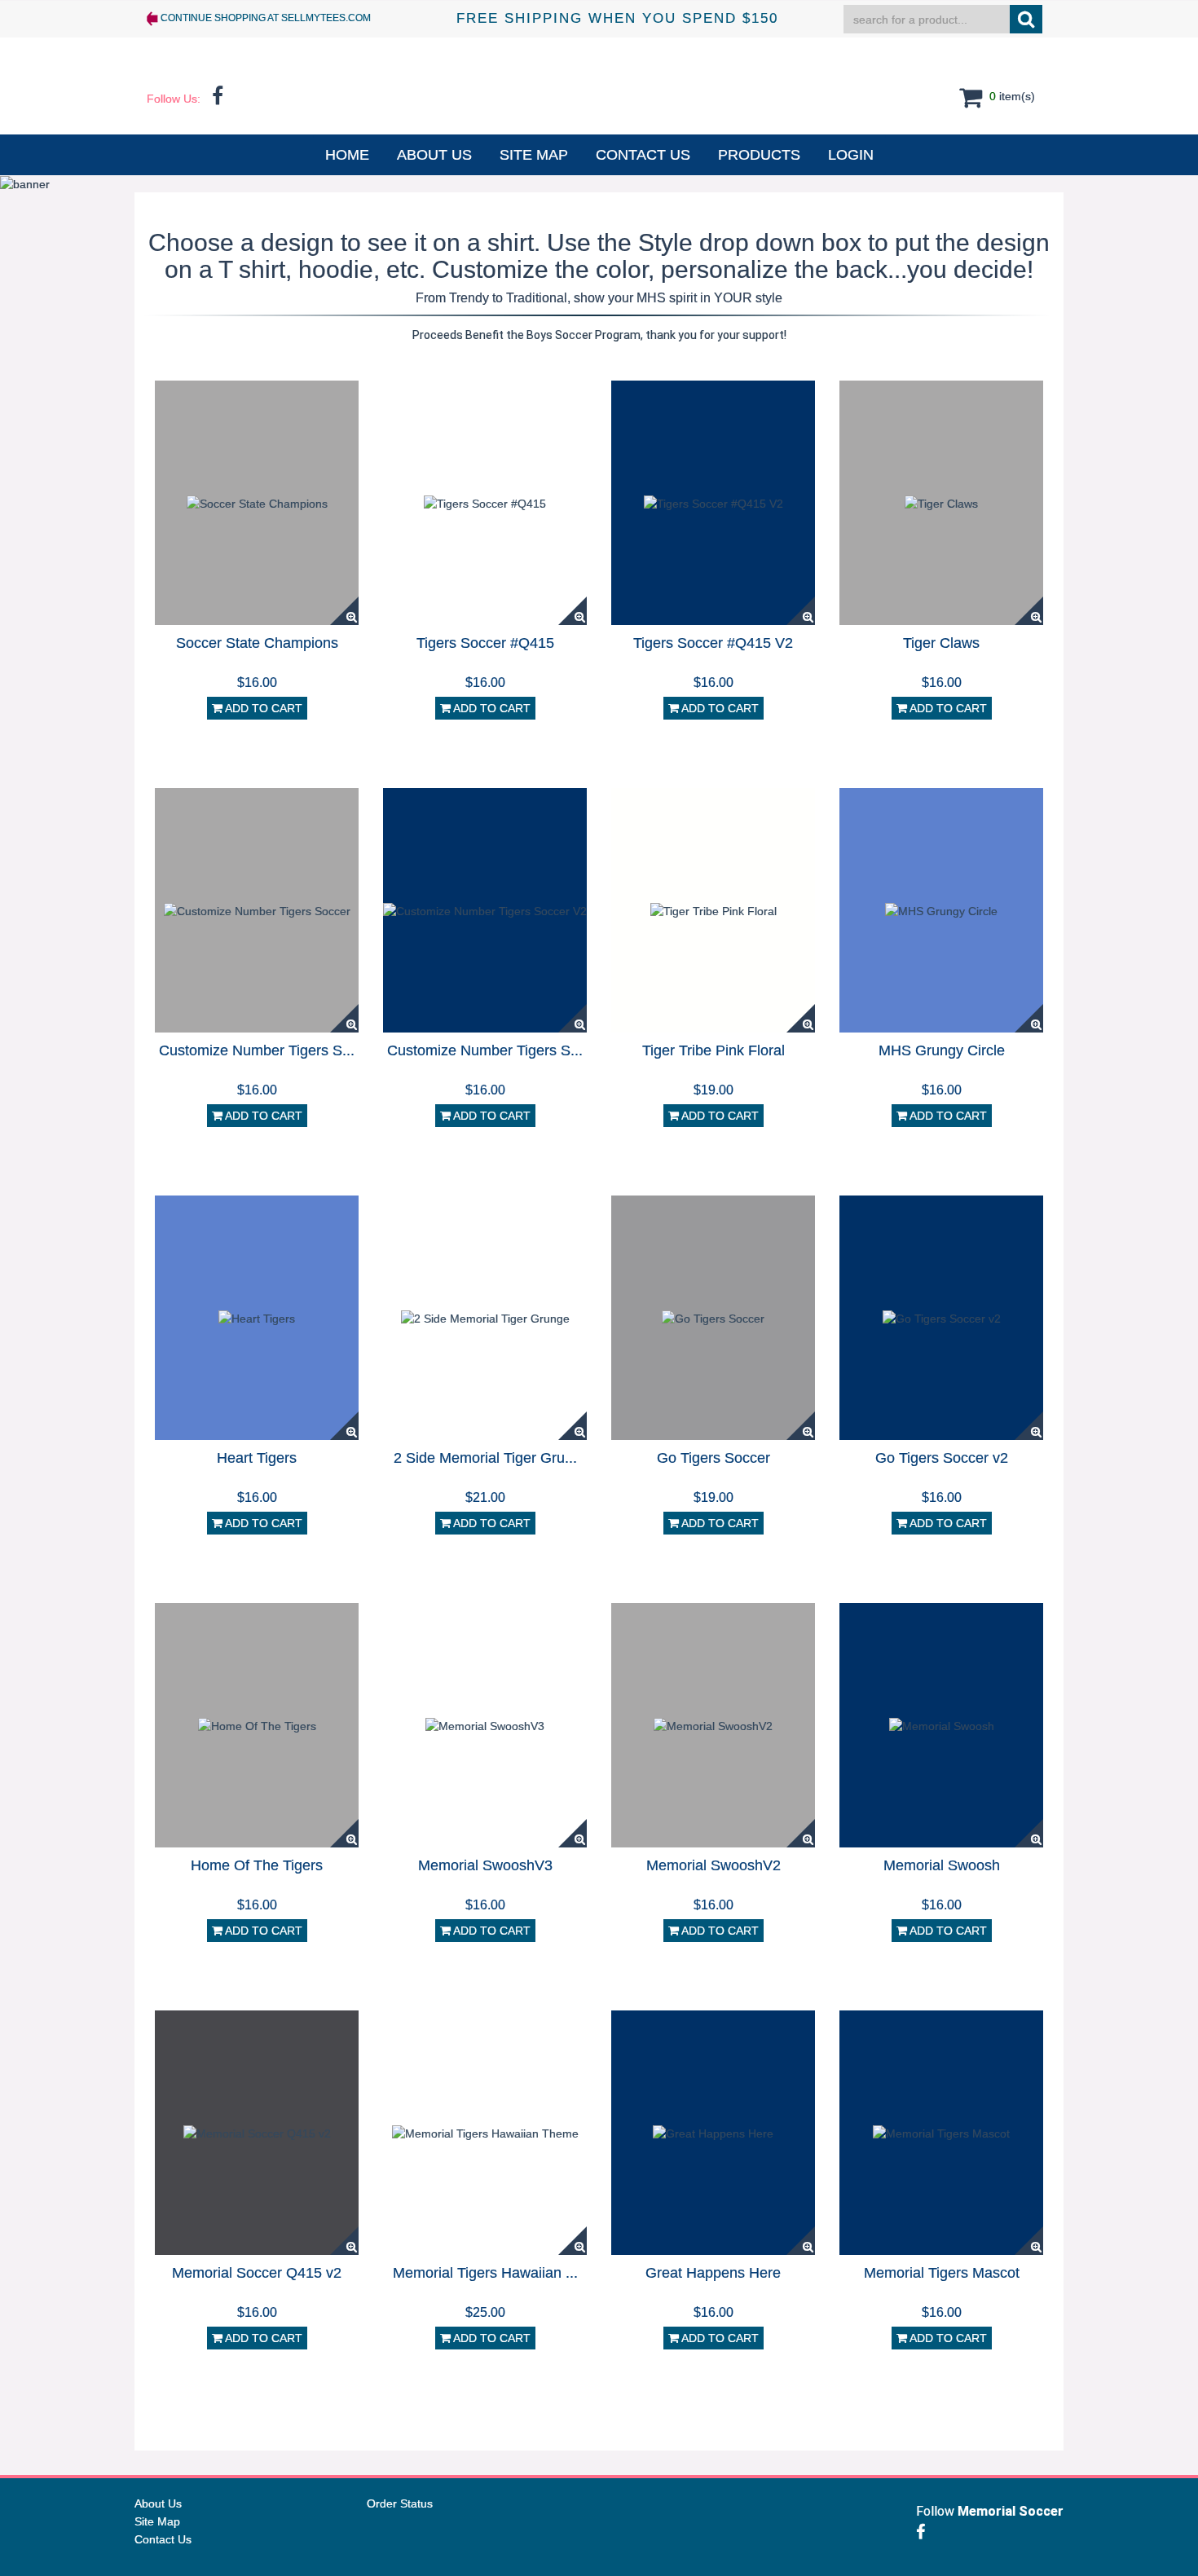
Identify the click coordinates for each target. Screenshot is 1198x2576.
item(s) (1011, 95)
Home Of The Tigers (257, 1865)
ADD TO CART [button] (262, 708)
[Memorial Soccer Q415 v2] (257, 2132)
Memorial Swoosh (942, 1865)
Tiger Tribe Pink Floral (714, 1050)
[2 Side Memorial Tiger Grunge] (485, 1317)
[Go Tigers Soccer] (713, 1317)
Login (851, 155)
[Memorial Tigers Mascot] (941, 2132)
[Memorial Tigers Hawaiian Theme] (485, 2132)
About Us (434, 155)
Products (759, 155)
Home (347, 155)
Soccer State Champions (257, 643)
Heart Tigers (257, 1458)
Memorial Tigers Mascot (942, 2273)
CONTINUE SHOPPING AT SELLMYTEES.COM (264, 18)
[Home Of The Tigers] (257, 1724)
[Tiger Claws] (941, 502)
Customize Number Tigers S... (257, 1050)
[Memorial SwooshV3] (485, 1724)
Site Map (534, 155)
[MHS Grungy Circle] (941, 909)
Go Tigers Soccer (714, 1458)
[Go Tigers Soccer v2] (942, 1317)
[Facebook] (925, 2532)
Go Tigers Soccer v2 (942, 1458)
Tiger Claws (941, 643)
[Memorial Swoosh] (942, 1724)
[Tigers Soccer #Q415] (485, 502)
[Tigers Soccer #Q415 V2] (714, 502)
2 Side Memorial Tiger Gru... (485, 1458)
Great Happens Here (713, 2273)
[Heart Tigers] (257, 1317)
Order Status (400, 2503)
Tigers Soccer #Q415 (485, 643)
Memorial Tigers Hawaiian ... (485, 2273)
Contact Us (643, 155)
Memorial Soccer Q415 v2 (257, 2273)
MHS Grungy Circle (942, 1050)
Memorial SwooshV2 (714, 1865)
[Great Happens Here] (713, 2132)
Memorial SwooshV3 (485, 1865)
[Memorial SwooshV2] (713, 1724)
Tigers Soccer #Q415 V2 (713, 643)
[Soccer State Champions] (257, 502)
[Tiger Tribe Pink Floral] (714, 909)
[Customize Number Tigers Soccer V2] (485, 909)
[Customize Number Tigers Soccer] (257, 909)
